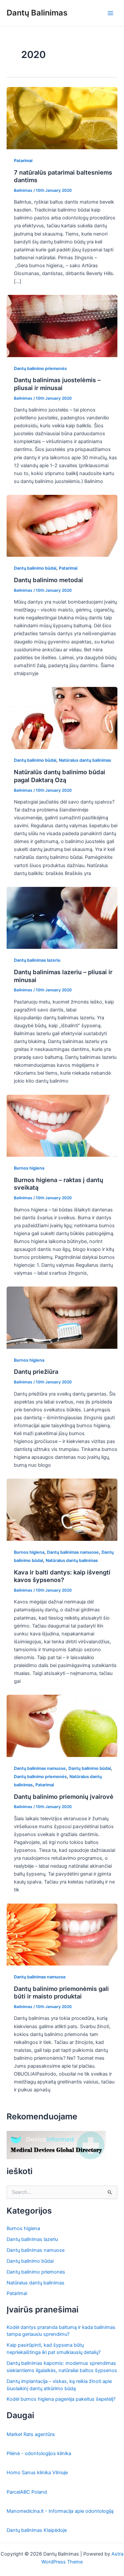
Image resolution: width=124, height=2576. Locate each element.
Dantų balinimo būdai (35, 568)
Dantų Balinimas (37, 13)
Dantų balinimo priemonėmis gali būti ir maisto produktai (61, 1993)
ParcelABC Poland (27, 2492)
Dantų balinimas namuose (73, 1552)
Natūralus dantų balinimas (85, 760)
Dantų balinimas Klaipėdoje (37, 2530)
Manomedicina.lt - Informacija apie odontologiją (60, 2511)
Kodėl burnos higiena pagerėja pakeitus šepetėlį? (61, 2399)
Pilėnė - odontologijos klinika (39, 2453)
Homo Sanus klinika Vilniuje (37, 2473)
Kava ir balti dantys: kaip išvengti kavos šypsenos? (62, 1576)
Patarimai (23, 161)
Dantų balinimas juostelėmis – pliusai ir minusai (57, 384)
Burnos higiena (29, 1168)
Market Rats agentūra (31, 2434)
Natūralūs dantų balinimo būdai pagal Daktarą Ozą (60, 776)
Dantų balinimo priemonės (40, 368)
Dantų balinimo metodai (48, 580)
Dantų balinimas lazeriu (37, 960)
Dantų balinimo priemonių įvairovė (64, 1797)
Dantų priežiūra (36, 1372)
